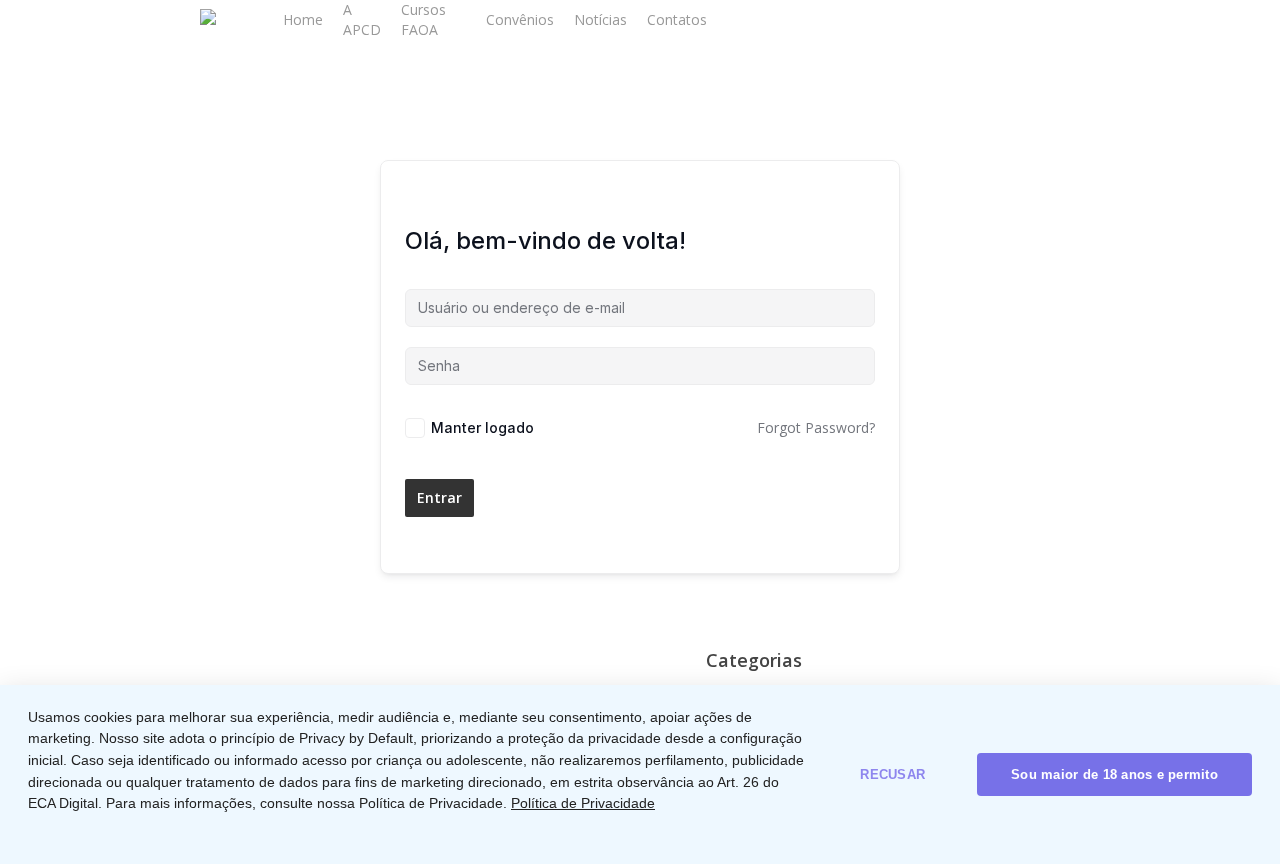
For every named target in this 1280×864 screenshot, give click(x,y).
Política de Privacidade (583, 803)
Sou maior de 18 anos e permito (1114, 774)
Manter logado (482, 427)
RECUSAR (892, 774)
